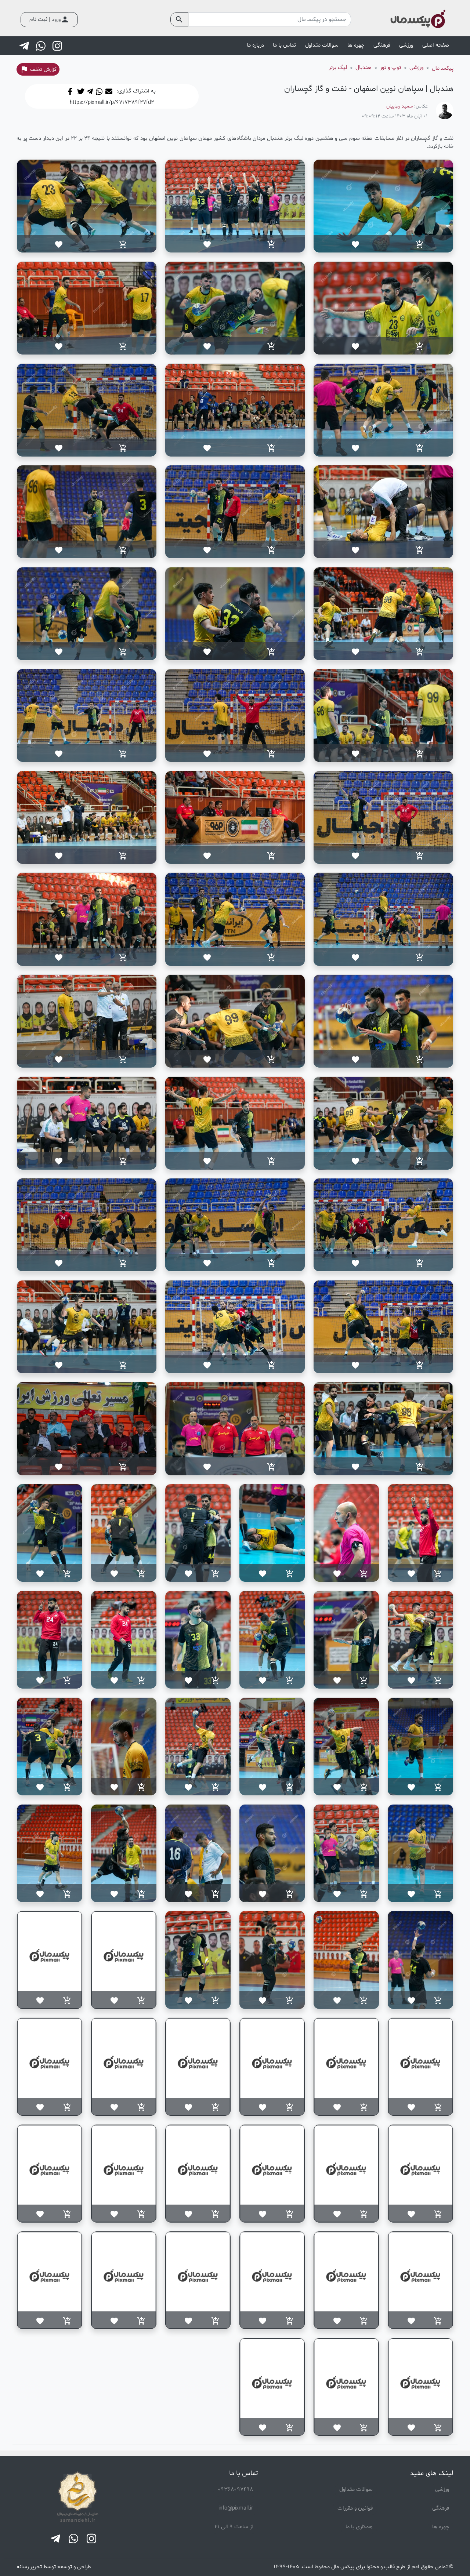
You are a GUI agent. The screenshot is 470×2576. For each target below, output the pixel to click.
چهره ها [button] (356, 45)
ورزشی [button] (406, 45)
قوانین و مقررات (355, 2508)
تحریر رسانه (29, 2567)
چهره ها (441, 2527)
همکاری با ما (359, 2527)
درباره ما (255, 45)
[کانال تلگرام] (25, 46)
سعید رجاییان (399, 106)
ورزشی (442, 2490)
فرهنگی (441, 2508)
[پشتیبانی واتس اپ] (41, 46)
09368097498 (235, 2490)
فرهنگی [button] (382, 45)
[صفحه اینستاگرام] (58, 46)
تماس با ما (284, 45)
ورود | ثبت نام (49, 19)
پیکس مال (343, 2567)
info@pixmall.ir (236, 2508)
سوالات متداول (322, 45)
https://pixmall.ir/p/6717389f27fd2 (112, 102)
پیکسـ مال (443, 68)
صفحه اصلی (436, 45)
